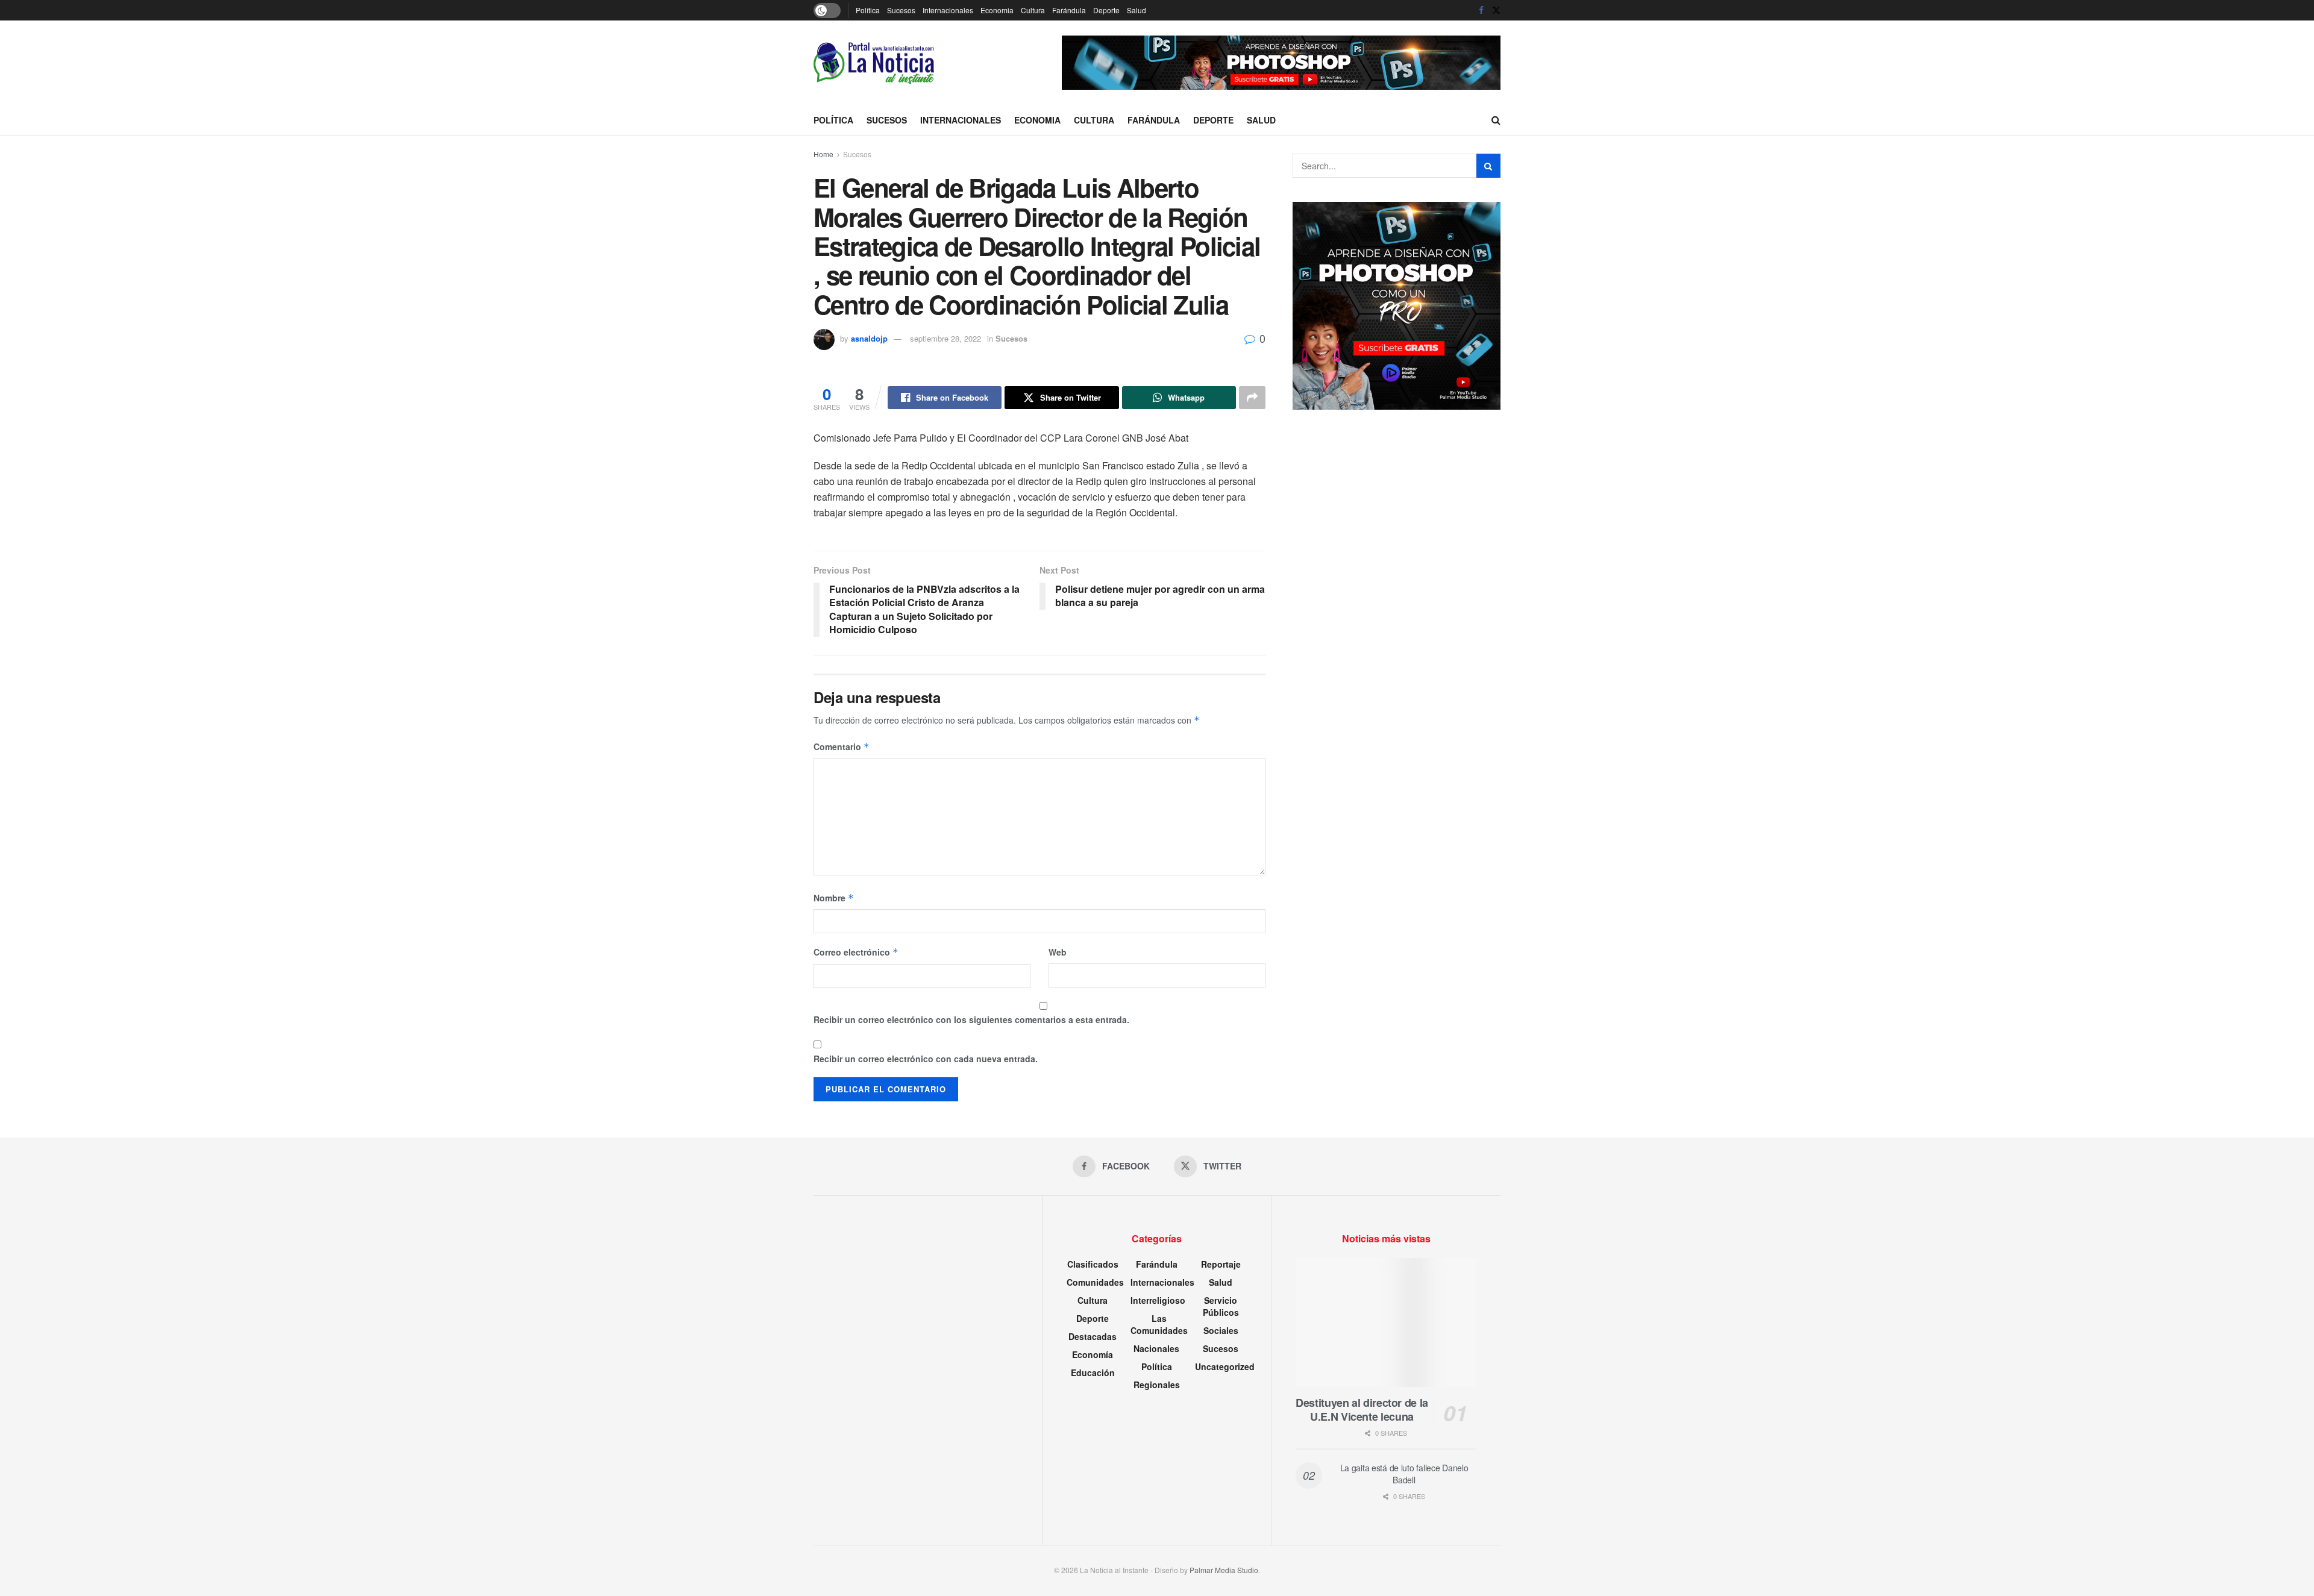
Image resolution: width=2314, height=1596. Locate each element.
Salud (1137, 10)
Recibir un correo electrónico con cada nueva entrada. (926, 1059)
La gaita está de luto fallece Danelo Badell (1404, 1474)
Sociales (1221, 1330)
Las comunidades (1159, 1324)
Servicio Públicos (1221, 1306)
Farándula (1069, 10)
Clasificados (1093, 1264)
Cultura (1033, 10)
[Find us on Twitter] (1496, 10)
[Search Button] (1496, 120)
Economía (1093, 1354)
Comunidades (1095, 1282)
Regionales (1157, 1385)
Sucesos (901, 10)
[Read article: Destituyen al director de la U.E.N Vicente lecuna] (1386, 1323)
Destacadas (1093, 1336)
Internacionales (948, 10)
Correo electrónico (856, 952)
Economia (997, 10)
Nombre (834, 898)
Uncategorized (1225, 1366)
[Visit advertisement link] (1281, 63)
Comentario (842, 746)
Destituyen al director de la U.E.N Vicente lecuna (1362, 1410)
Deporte (1106, 10)
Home (823, 154)
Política (868, 10)
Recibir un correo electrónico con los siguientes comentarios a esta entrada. (971, 1019)
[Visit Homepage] (874, 63)
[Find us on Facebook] (1481, 10)
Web (1058, 952)
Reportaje (1221, 1264)
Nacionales (1156, 1348)
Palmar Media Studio (1224, 1570)
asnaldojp (869, 338)
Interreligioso (1158, 1300)
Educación (1093, 1372)
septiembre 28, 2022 (945, 338)
